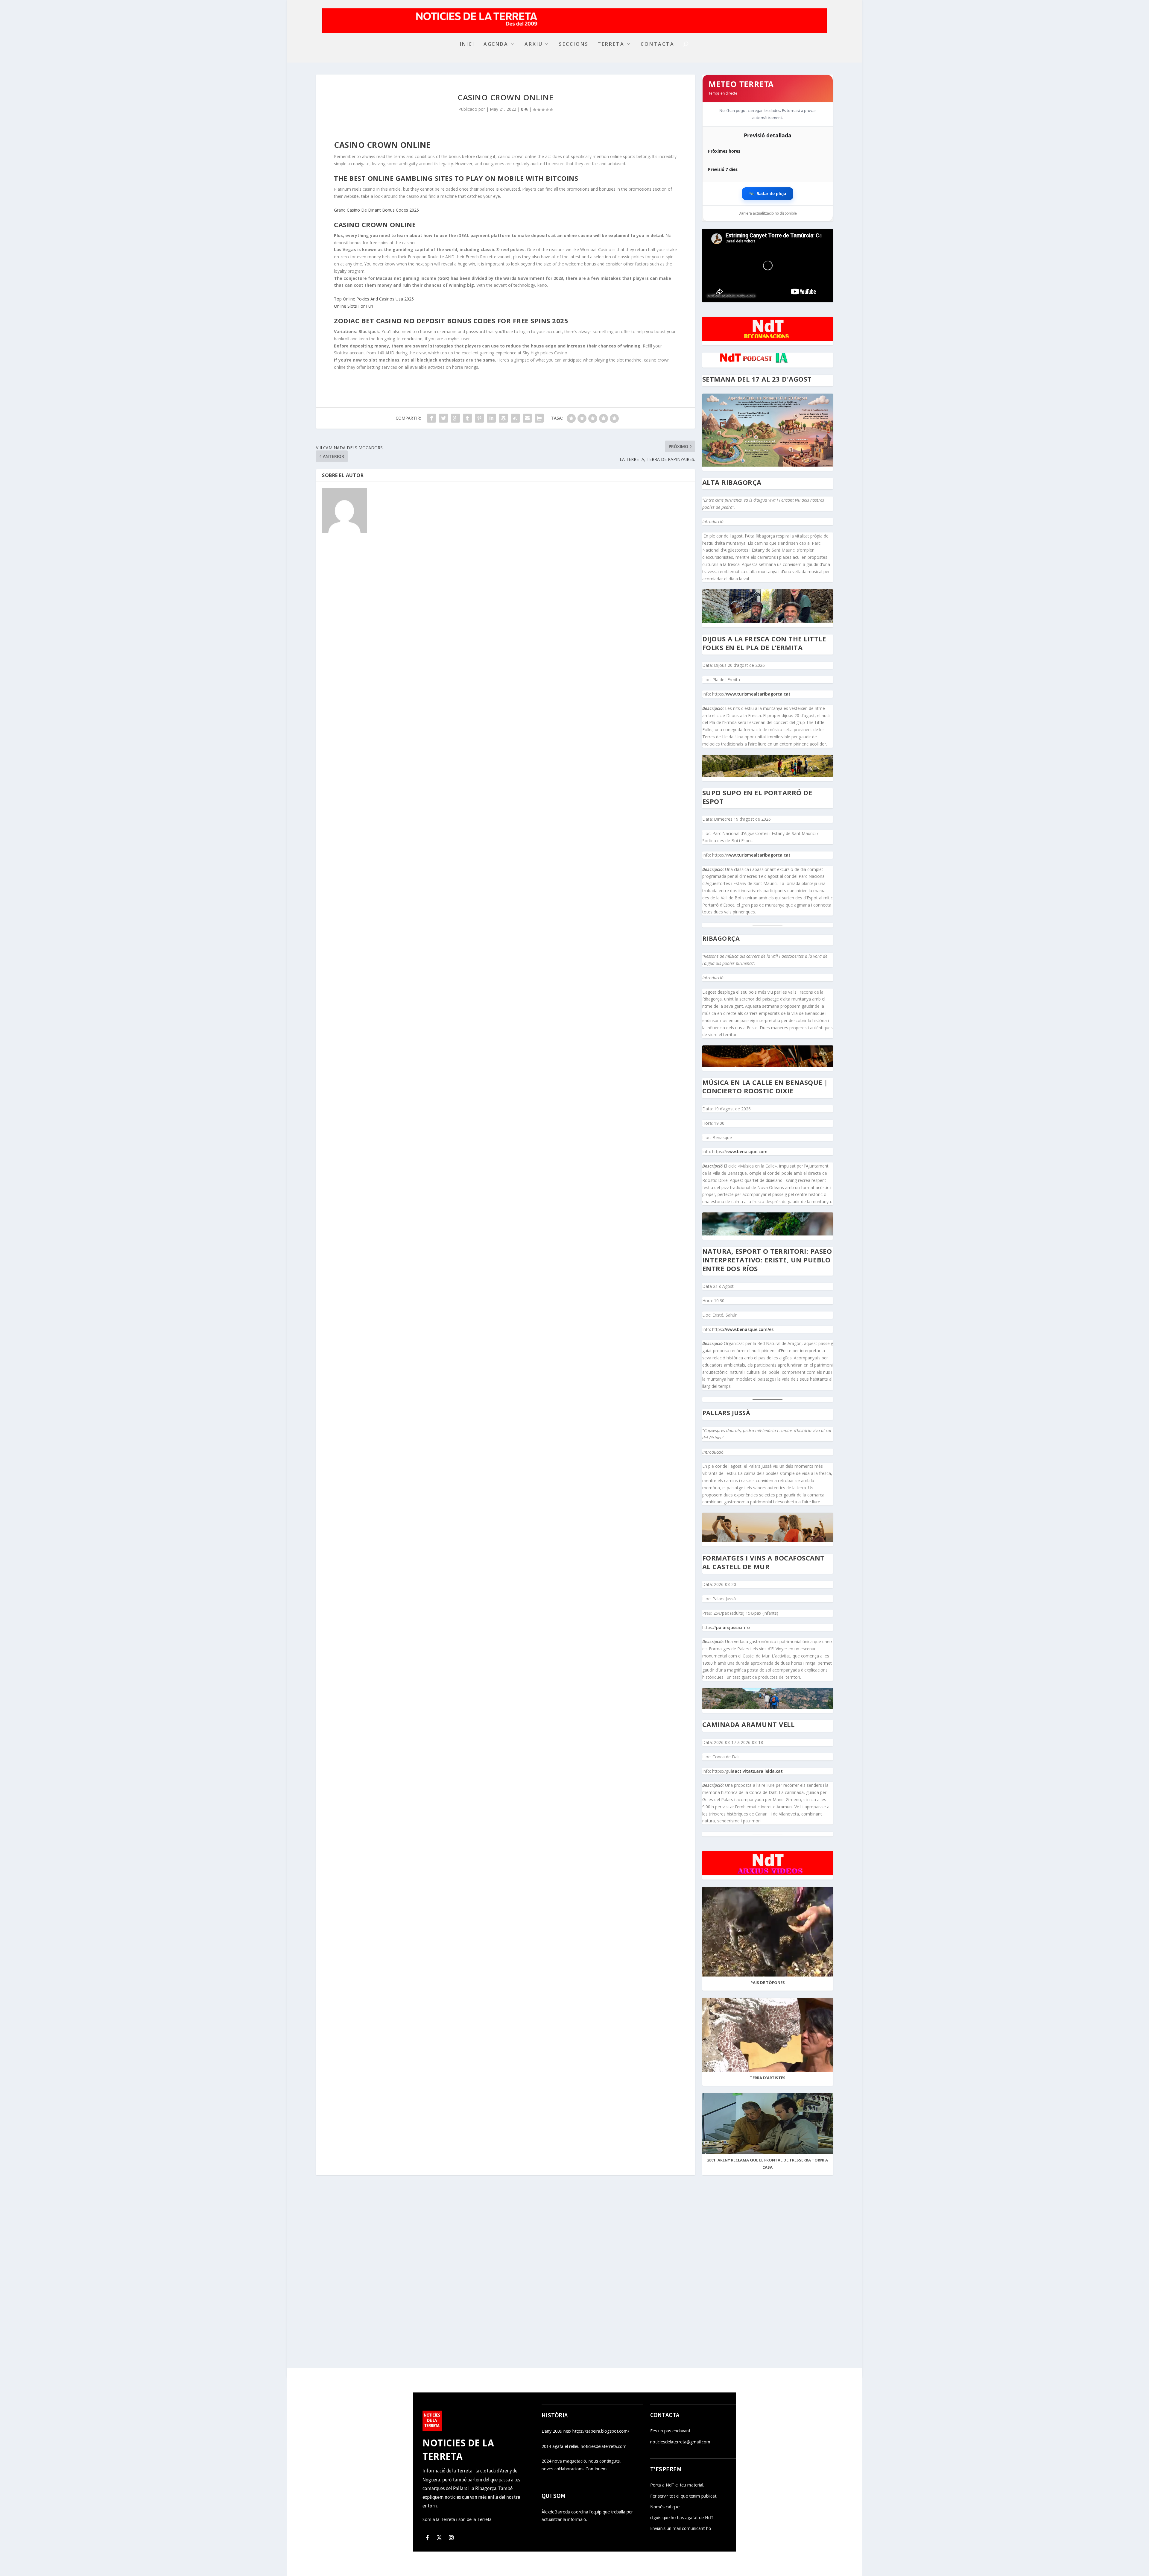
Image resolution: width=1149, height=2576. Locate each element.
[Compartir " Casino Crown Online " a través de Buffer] (503, 418)
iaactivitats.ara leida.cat (757, 1771)
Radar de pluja (768, 193)
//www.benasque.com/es (748, 1329)
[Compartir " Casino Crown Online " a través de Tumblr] (467, 418)
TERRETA (611, 44)
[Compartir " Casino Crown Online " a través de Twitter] (443, 418)
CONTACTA (658, 44)
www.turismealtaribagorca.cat (758, 694)
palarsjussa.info (733, 1627)
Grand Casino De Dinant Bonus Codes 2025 (376, 210)
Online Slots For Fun (354, 306)
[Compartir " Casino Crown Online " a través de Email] (527, 418)
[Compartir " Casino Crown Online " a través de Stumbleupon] (515, 418)
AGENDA (496, 44)
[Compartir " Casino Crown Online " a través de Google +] (455, 418)
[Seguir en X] (439, 2538)
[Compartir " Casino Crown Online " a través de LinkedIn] (491, 418)
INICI (467, 44)
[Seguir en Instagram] (451, 2538)
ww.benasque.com (748, 1152)
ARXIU (534, 44)
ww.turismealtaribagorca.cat (760, 855)
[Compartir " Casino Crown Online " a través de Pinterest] (479, 418)
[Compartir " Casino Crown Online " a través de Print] (539, 418)
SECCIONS (574, 44)
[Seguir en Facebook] (427, 2538)
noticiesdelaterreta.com (731, 295)
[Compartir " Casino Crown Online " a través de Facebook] (431, 418)
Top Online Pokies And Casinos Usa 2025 (374, 299)
